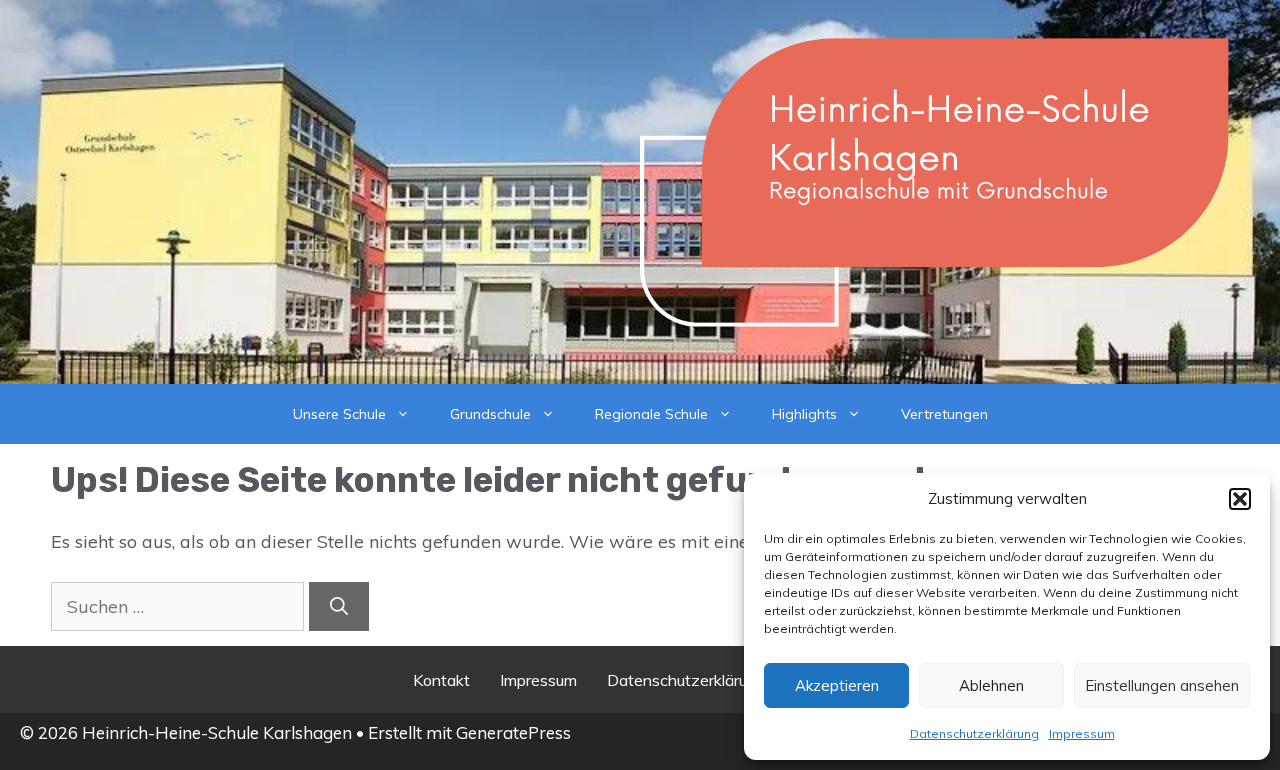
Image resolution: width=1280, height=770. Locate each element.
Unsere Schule (339, 414)
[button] (1240, 499)
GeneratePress (513, 732)
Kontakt (441, 680)
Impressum (1082, 733)
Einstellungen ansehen (1162, 685)
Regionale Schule (651, 414)
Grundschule (490, 414)
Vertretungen (944, 414)
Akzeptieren (837, 685)
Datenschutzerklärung (974, 733)
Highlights (804, 414)
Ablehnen (991, 685)
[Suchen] (339, 606)
